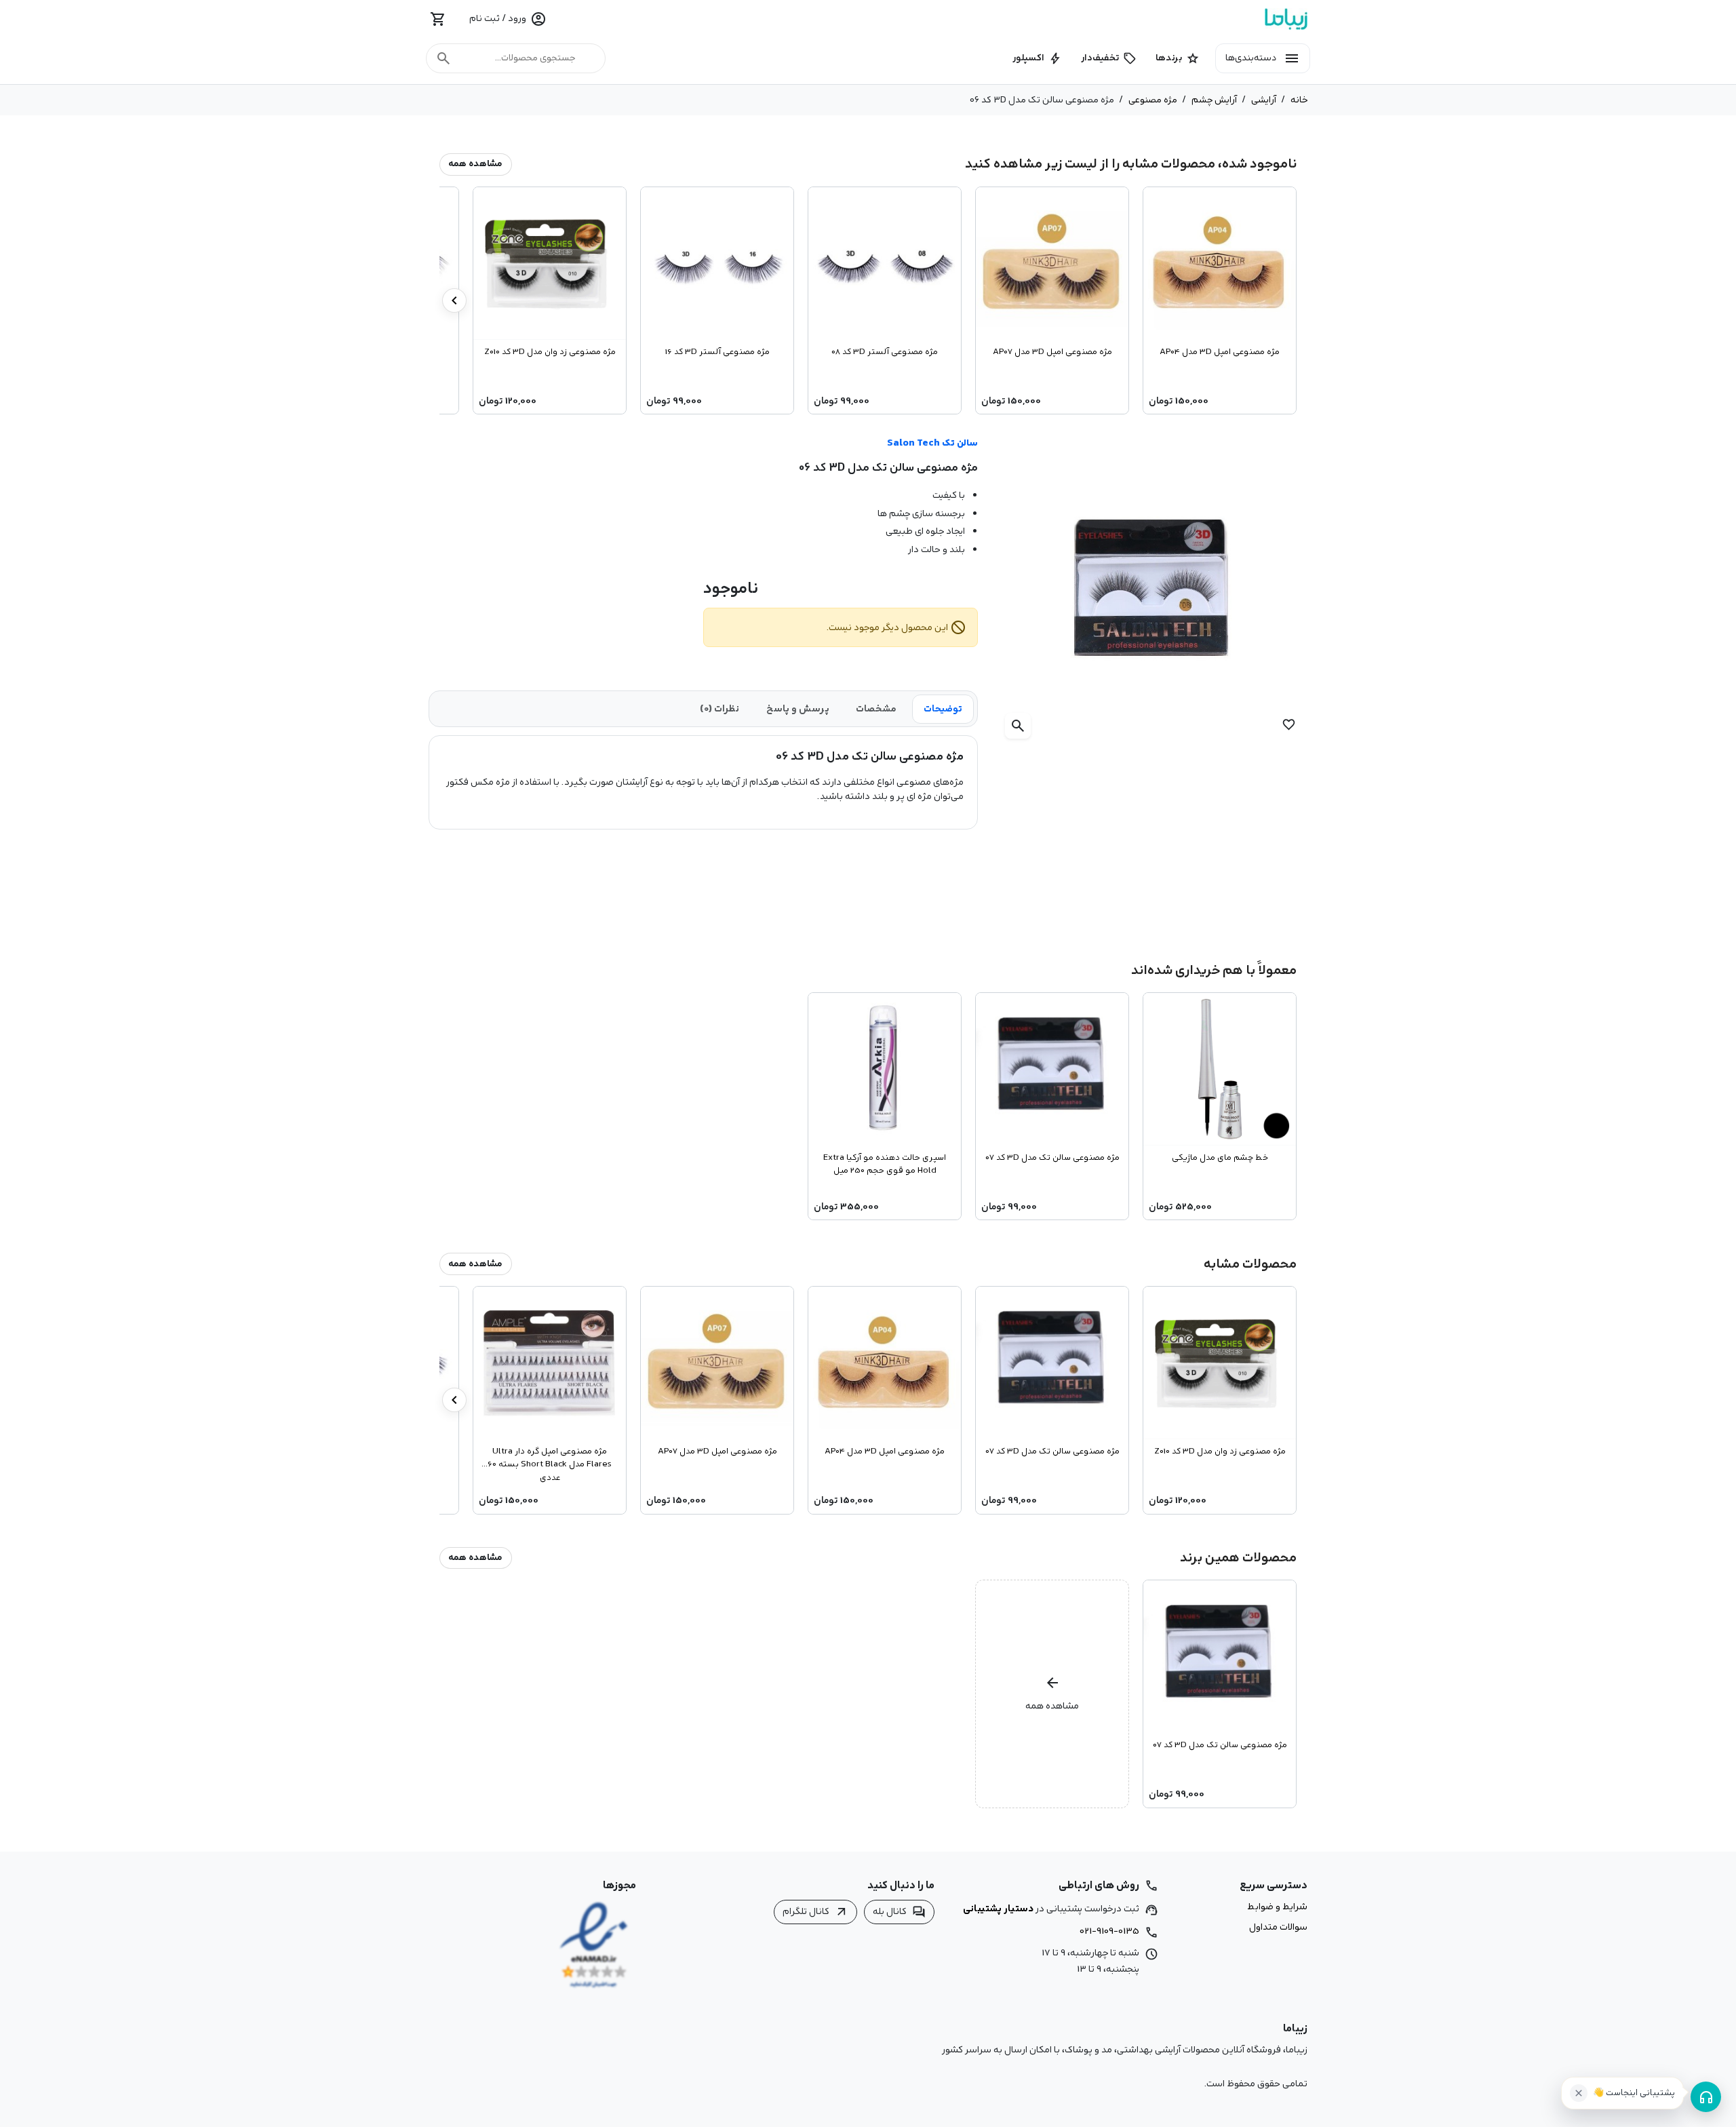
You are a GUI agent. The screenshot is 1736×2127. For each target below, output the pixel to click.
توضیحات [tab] (943, 709)
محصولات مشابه (1250, 1264)
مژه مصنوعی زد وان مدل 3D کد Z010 (550, 352)
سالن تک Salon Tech (932, 443)
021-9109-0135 (1109, 1931)
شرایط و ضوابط (1277, 1907)
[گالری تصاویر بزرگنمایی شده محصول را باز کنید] (1153, 590)
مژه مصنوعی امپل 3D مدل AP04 (1220, 352)
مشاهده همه (475, 164)
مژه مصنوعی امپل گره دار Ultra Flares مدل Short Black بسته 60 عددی (550, 1464)
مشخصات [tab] (876, 709)
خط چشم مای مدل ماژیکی (1220, 1158)
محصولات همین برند (1238, 1558)
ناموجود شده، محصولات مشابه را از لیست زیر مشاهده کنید (1131, 164)
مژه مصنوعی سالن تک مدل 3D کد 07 (1052, 1158)
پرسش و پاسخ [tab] (798, 709)
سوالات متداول (1278, 1928)
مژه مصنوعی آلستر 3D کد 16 (717, 352)
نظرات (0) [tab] (719, 709)
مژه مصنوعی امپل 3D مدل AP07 (1052, 352)
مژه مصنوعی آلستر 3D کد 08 (885, 352)
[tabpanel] (703, 777)
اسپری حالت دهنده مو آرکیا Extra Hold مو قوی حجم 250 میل (885, 1164)
